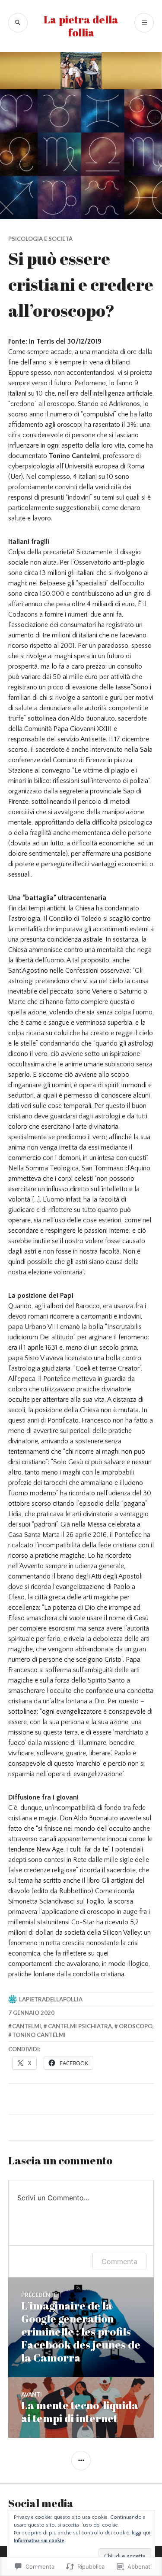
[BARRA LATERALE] (81, 2461)
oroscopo (136, 2026)
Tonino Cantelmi (39, 2035)
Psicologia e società (40, 239)
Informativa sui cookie (39, 2541)
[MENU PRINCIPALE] (144, 23)
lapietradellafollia (51, 1999)
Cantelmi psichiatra (80, 2026)
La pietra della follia (81, 26)
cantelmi (27, 2026)
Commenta (119, 2261)
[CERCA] (18, 23)
